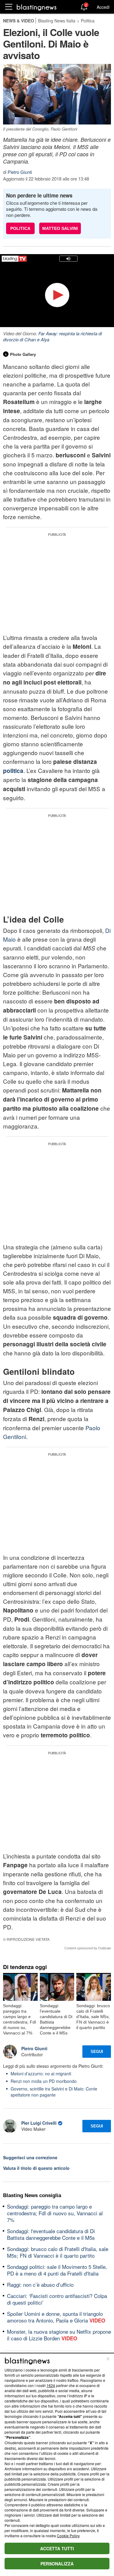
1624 (51, 2385)
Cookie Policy (68, 2536)
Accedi (103, 7)
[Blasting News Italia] (37, 7)
